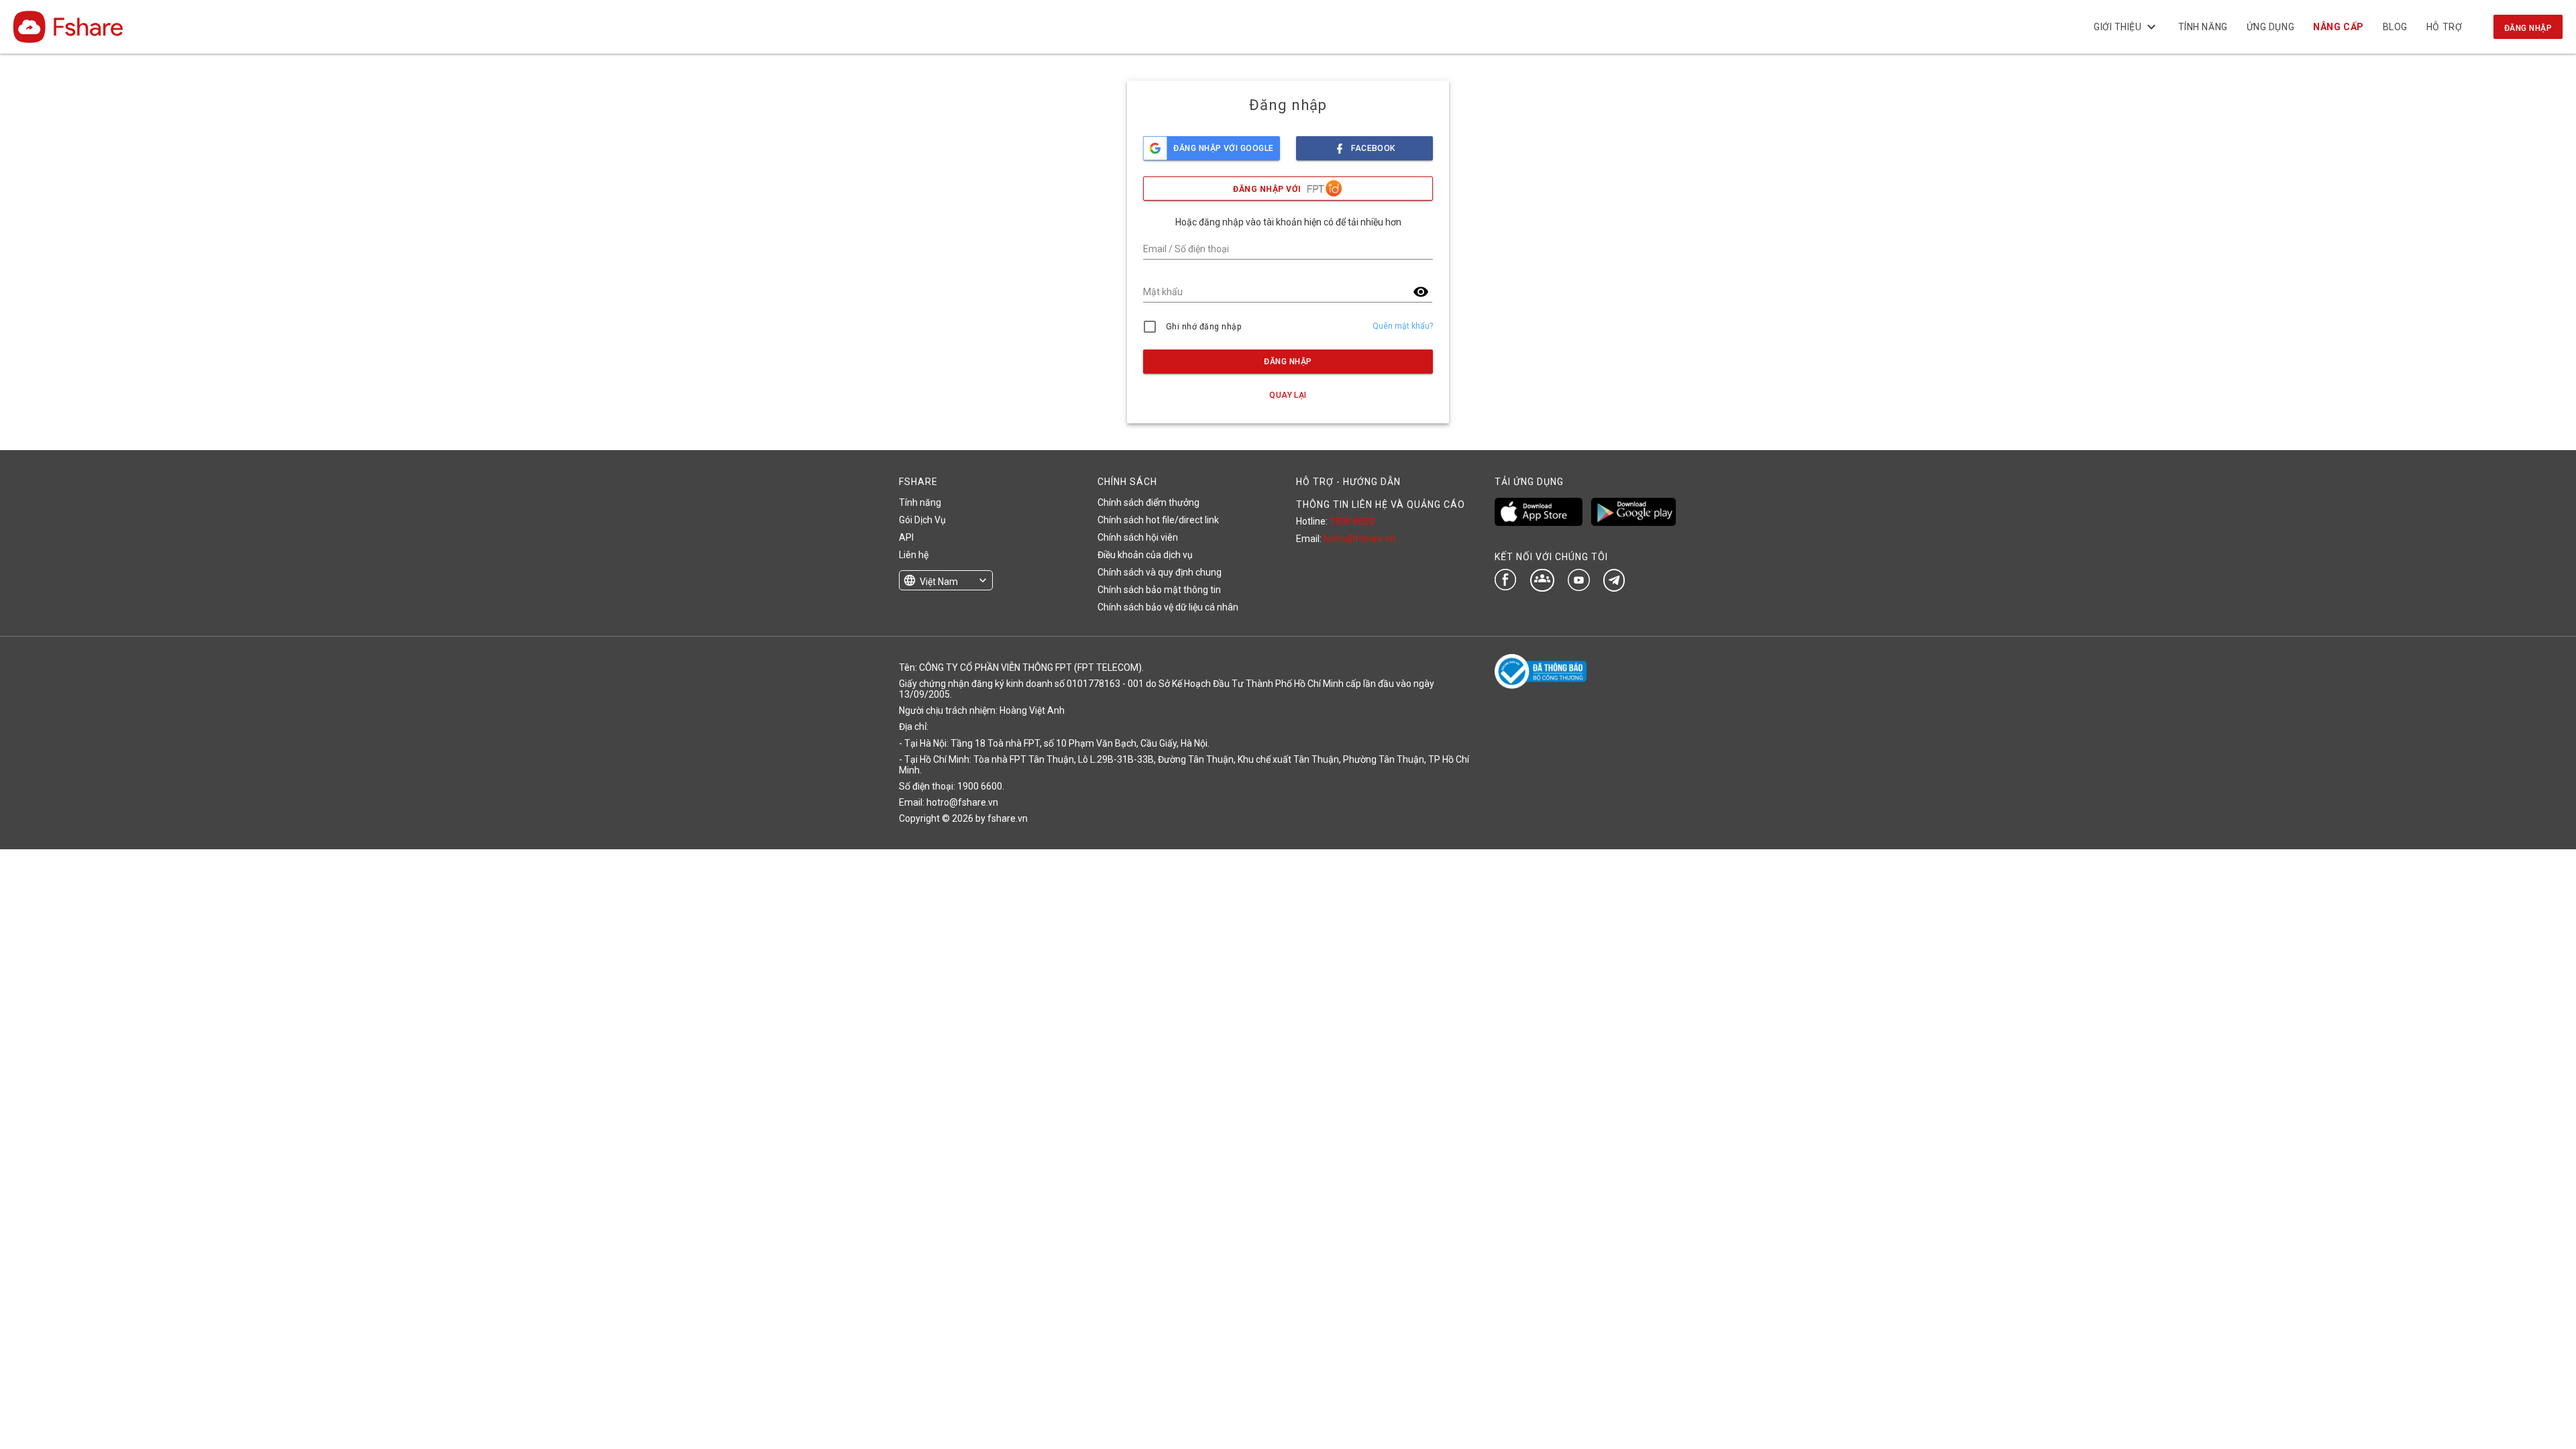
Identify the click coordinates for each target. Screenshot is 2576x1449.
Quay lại (1288, 395)
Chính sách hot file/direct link (1158, 520)
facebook (1373, 148)
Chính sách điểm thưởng (1148, 502)
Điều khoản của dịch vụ (1145, 555)
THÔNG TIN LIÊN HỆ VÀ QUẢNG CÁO (1381, 504)
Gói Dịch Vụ (922, 520)
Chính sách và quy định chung (1160, 572)
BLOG (2395, 27)
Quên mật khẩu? (1403, 326)
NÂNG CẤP (2338, 27)
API (906, 537)
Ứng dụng (2270, 27)
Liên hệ (914, 555)
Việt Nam (939, 582)
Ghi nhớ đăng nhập (1204, 327)
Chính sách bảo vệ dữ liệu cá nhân (1168, 607)
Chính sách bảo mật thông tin (1159, 590)
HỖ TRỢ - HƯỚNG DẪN (1348, 482)
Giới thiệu (2127, 27)
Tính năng (2203, 27)
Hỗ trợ (2444, 27)
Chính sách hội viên (1138, 537)
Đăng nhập (2528, 28)
